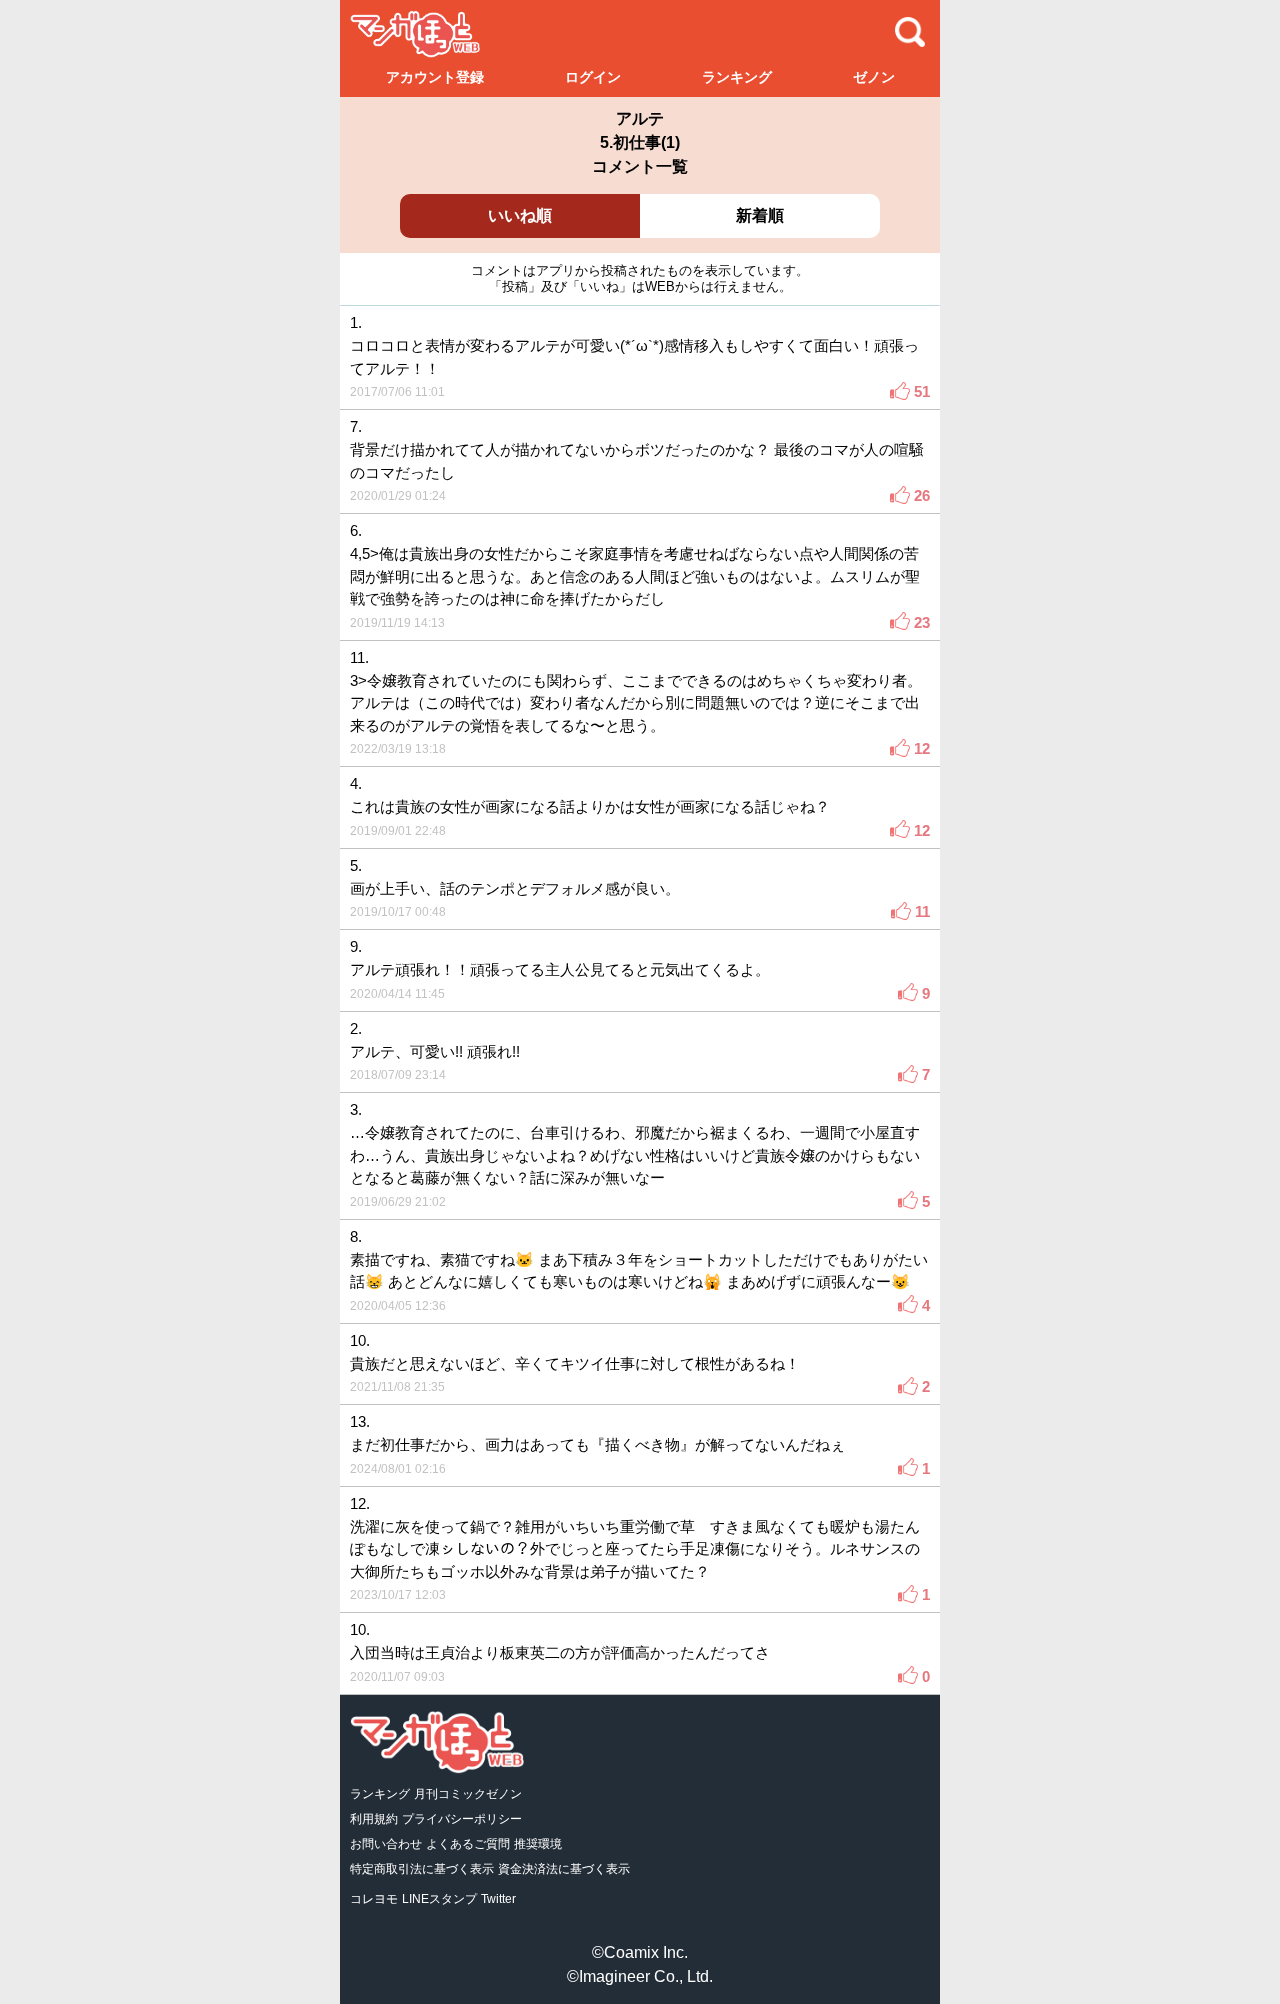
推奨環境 (538, 1844)
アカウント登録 (435, 77)
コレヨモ (374, 1899)
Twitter (498, 1899)
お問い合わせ (386, 1844)
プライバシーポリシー (462, 1819)
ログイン (593, 77)
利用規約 (374, 1819)
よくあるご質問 (468, 1844)
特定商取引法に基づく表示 (422, 1869)
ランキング (737, 77)
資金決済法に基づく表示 (564, 1869)
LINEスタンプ (439, 1899)
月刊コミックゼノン (468, 1794)
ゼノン (874, 77)
